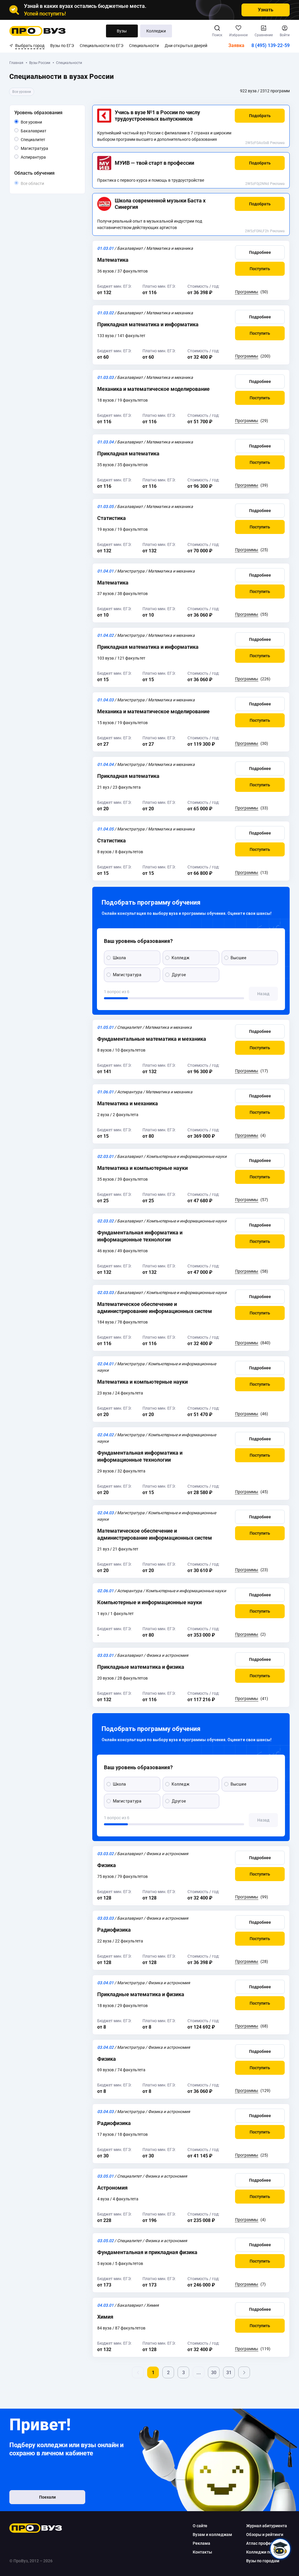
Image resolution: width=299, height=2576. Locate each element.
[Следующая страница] (244, 2372)
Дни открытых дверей (186, 46)
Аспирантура (46, 157)
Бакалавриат (46, 131)
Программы (247, 292)
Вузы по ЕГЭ (62, 46)
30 (214, 2373)
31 (229, 2373)
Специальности (144, 46)
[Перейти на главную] (38, 31)
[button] (260, 116)
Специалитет (45, 139)
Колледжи (156, 31)
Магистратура (48, 148)
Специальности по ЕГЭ (101, 46)
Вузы (122, 31)
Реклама (277, 143)
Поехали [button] (47, 2497)
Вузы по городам (263, 2561)
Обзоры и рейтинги (265, 2535)
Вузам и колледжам (212, 2535)
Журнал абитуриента (267, 2526)
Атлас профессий (263, 2543)
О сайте (200, 2526)
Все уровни (38, 122)
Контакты (202, 2552)
